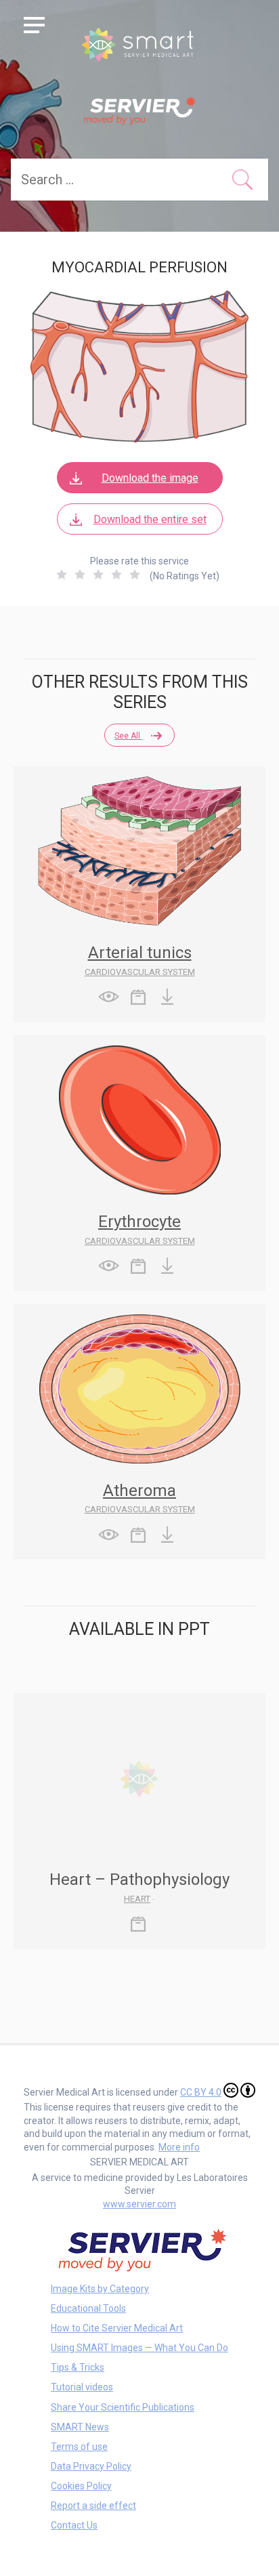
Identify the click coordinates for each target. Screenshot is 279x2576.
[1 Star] (62, 575)
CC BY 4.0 (201, 2092)
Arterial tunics (140, 953)
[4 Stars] (116, 575)
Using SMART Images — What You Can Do (139, 2348)
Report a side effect (93, 2506)
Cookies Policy (81, 2486)
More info (179, 2147)
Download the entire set (150, 519)
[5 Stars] (135, 575)
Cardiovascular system (140, 972)
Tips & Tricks (78, 2367)
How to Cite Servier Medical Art (117, 2328)
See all (128, 736)
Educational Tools (88, 2308)
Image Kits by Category (100, 2289)
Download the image (150, 478)
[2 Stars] (80, 575)
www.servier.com (139, 2204)
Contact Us (74, 2525)
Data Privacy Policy (91, 2466)
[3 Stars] (98, 575)
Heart (137, 1899)
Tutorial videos (82, 2387)
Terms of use (79, 2447)
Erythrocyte (139, 1222)
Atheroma (139, 1491)
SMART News (80, 2427)
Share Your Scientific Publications (123, 2407)
